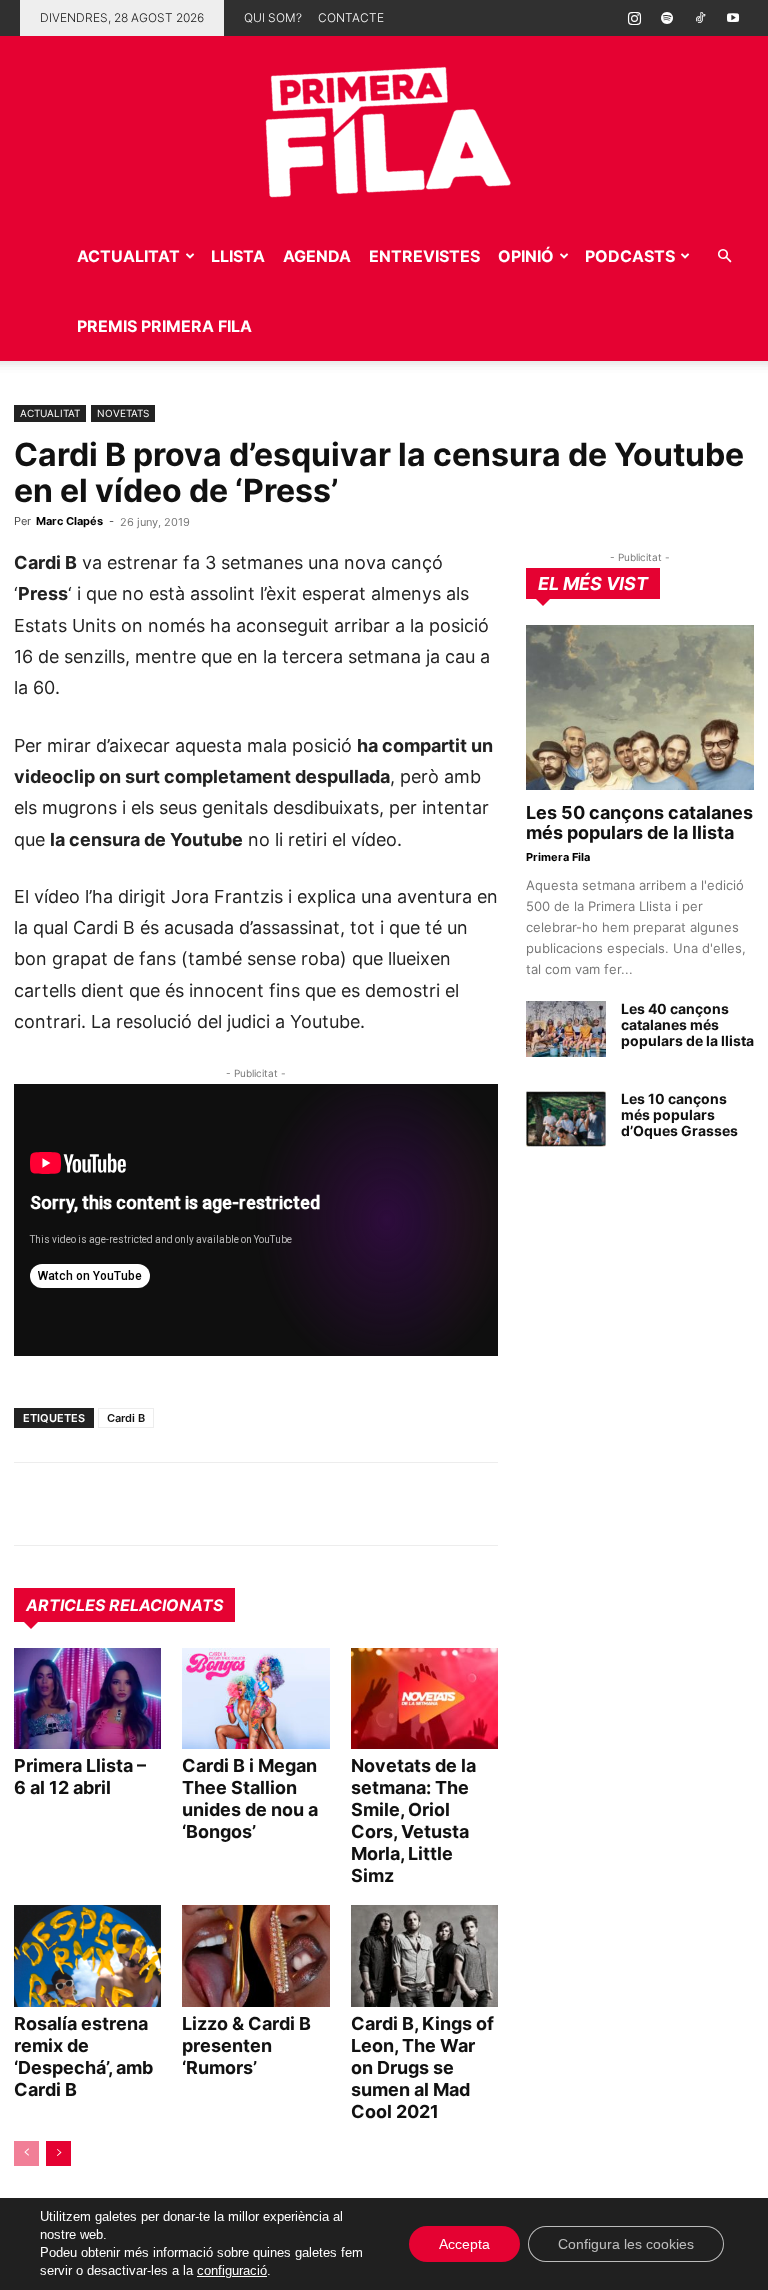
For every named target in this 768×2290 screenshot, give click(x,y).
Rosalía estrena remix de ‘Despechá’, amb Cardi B (83, 2056)
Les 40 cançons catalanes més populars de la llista (687, 1024)
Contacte (351, 17)
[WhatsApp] (34, 1504)
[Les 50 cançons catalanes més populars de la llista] (640, 707)
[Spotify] (667, 18)
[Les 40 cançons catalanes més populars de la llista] (566, 1029)
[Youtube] (733, 18)
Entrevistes (424, 256)
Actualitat (128, 256)
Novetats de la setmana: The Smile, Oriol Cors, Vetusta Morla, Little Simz (413, 1820)
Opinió (526, 256)
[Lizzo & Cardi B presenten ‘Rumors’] (255, 1955)
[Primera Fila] (384, 128)
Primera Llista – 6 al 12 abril (80, 1776)
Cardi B (126, 1418)
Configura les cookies (626, 2244)
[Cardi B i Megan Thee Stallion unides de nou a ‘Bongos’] (255, 1698)
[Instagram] (634, 18)
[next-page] (58, 2153)
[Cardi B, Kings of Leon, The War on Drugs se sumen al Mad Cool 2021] (424, 1955)
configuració (232, 2270)
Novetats (123, 413)
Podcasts (630, 256)
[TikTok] (700, 18)
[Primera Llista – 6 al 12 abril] (87, 1698)
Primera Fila (558, 857)
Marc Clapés (69, 521)
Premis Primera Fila (164, 326)
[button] (724, 256)
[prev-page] (26, 2153)
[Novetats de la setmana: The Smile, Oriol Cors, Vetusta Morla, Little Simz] (424, 1698)
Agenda (317, 256)
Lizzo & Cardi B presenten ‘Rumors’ (246, 2045)
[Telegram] (80, 1504)
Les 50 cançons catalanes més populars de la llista (639, 822)
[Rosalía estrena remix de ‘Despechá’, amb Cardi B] (87, 1955)
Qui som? (273, 17)
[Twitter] (126, 1504)
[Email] (218, 1504)
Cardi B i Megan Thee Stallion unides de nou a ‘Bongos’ (250, 1798)
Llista (238, 256)
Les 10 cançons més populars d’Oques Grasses (679, 1114)
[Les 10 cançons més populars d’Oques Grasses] (566, 1119)
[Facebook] (172, 1504)
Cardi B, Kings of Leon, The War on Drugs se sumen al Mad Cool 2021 (422, 2067)
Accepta (464, 2244)
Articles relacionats (124, 1605)
